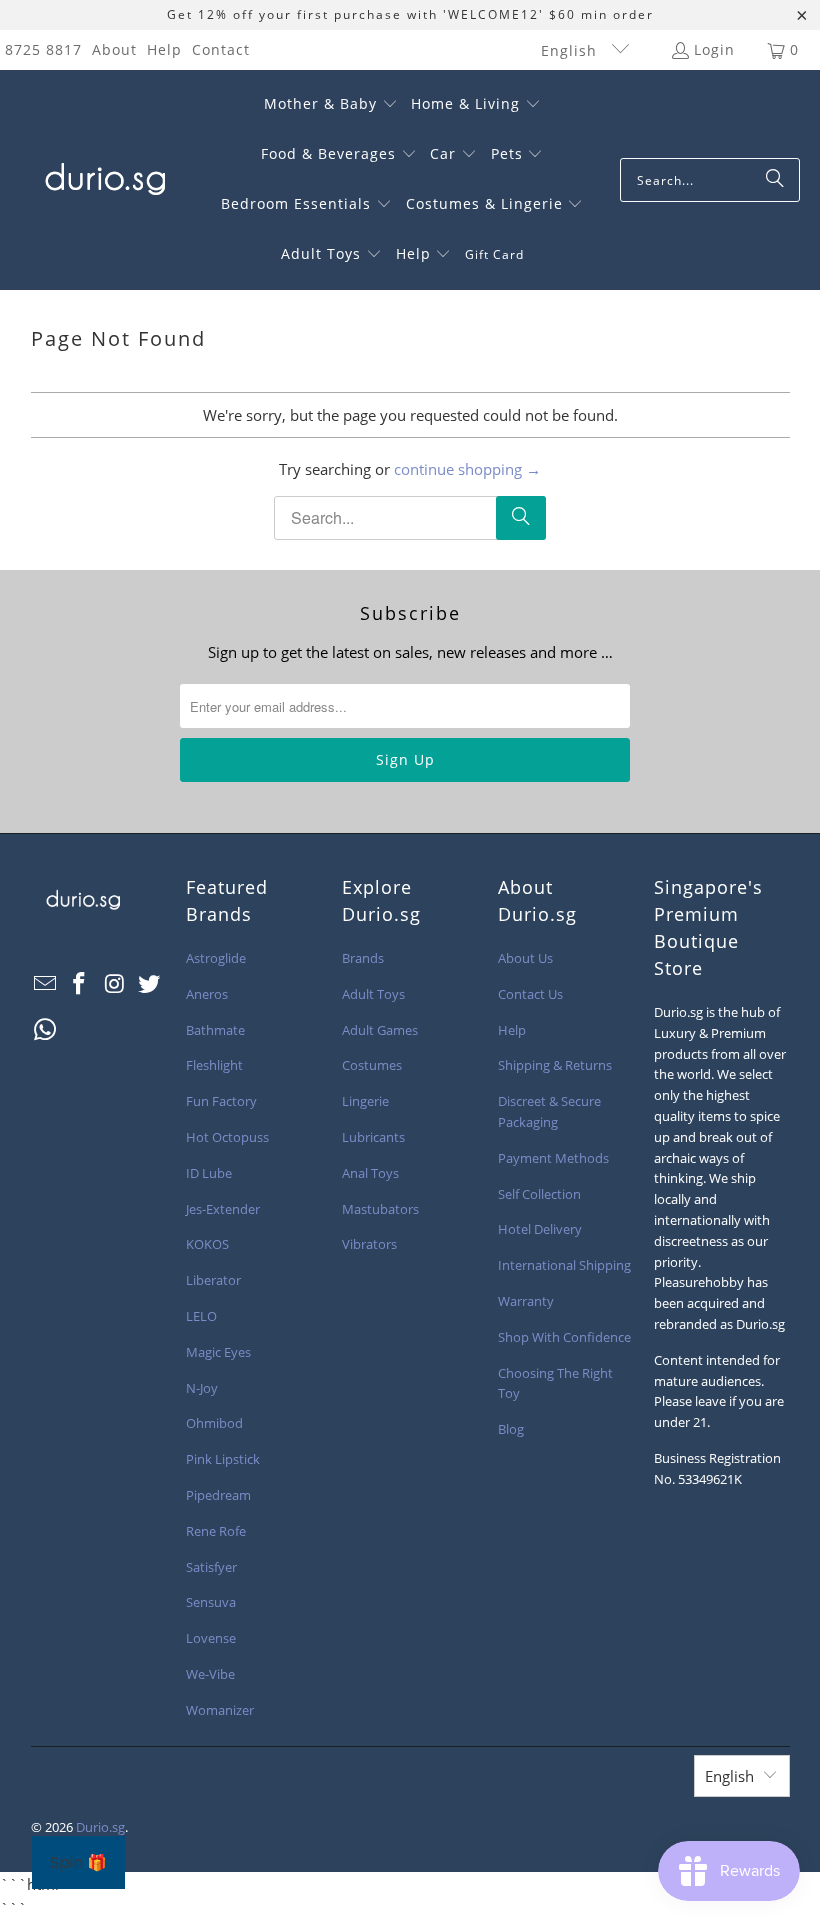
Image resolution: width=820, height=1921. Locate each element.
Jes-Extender (223, 1209)
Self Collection (539, 1194)
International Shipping (564, 1265)
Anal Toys (370, 1173)
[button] (331, 105)
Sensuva (211, 1602)
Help (164, 49)
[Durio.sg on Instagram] (115, 984)
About (114, 49)
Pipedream (218, 1495)
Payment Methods (553, 1158)
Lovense (211, 1638)
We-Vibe (210, 1674)
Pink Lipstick (223, 1459)
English (571, 50)
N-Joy (202, 1388)
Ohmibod (214, 1423)
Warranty (526, 1301)
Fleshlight (214, 1065)
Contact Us (530, 994)
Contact (221, 49)
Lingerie (365, 1101)
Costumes (372, 1065)
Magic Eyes (218, 1352)
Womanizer (220, 1710)
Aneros (207, 994)
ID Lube (209, 1173)
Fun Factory (221, 1101)
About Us (525, 958)
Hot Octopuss (227, 1137)
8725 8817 (43, 49)
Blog (511, 1429)
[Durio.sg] (102, 180)
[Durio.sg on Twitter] (150, 984)
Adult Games (380, 1030)
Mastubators (380, 1209)
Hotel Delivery (540, 1229)
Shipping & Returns (555, 1065)
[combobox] (710, 180)
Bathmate (215, 1030)
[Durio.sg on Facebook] (80, 984)
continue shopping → (467, 469)
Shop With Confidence (564, 1337)
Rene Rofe (216, 1531)
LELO (201, 1316)
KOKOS (207, 1244)
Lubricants (373, 1137)
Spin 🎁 (78, 1862)
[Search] (775, 180)
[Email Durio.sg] (46, 984)
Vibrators (369, 1244)
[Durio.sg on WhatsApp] (46, 1030)
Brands (363, 958)
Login (714, 49)
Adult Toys (373, 994)
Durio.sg (100, 1827)
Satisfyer (211, 1567)
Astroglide (216, 958)
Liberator (213, 1280)
